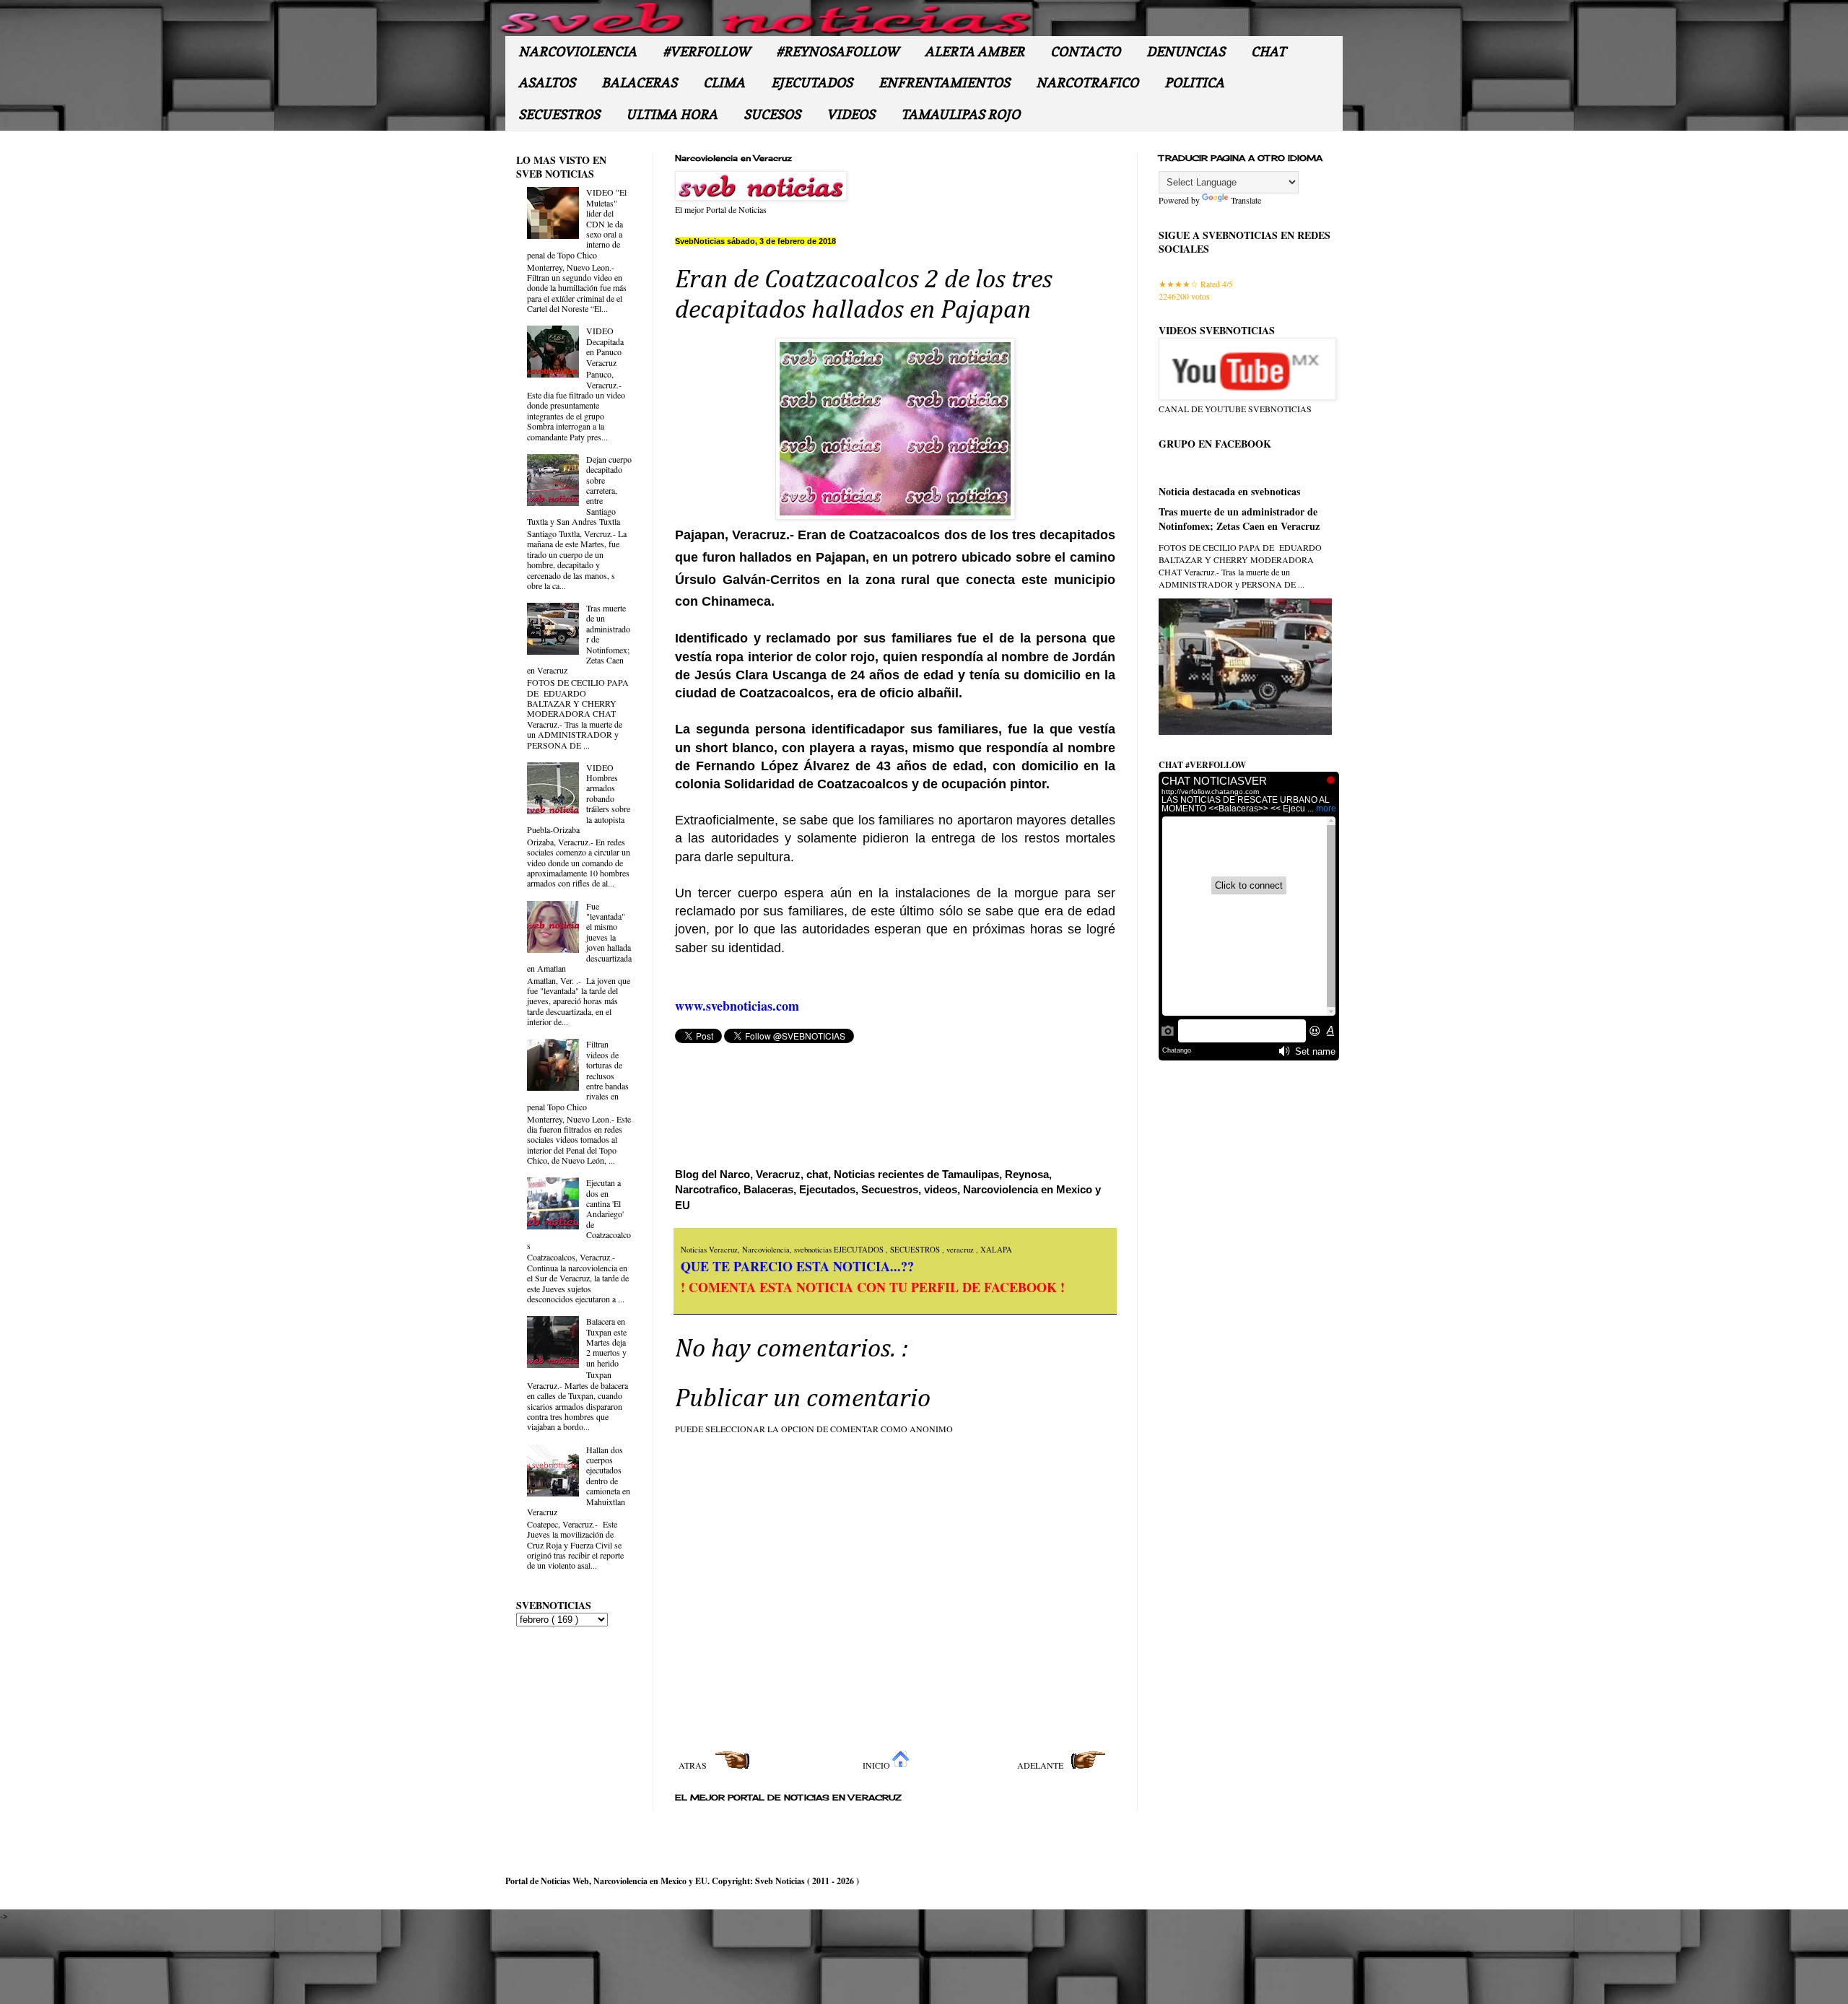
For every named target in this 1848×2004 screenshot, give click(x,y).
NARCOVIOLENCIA (577, 52)
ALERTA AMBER (975, 52)
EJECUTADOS (812, 83)
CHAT (1268, 52)
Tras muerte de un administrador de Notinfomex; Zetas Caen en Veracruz (1239, 519)
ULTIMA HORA (672, 114)
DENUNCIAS (1186, 52)
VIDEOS (851, 114)
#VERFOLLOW (706, 52)
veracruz (961, 1250)
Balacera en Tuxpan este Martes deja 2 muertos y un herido (606, 1342)
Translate (1246, 200)
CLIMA (724, 83)
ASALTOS (547, 83)
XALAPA (996, 1250)
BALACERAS (639, 83)
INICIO (877, 1765)
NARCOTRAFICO (1087, 83)
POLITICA (1194, 83)
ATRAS (694, 1765)
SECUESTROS (559, 114)
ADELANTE (1041, 1765)
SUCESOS (772, 114)
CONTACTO (1085, 52)
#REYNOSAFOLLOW (837, 52)
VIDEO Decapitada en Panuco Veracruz (605, 346)
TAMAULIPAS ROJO (960, 114)
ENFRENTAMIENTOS (944, 83)
